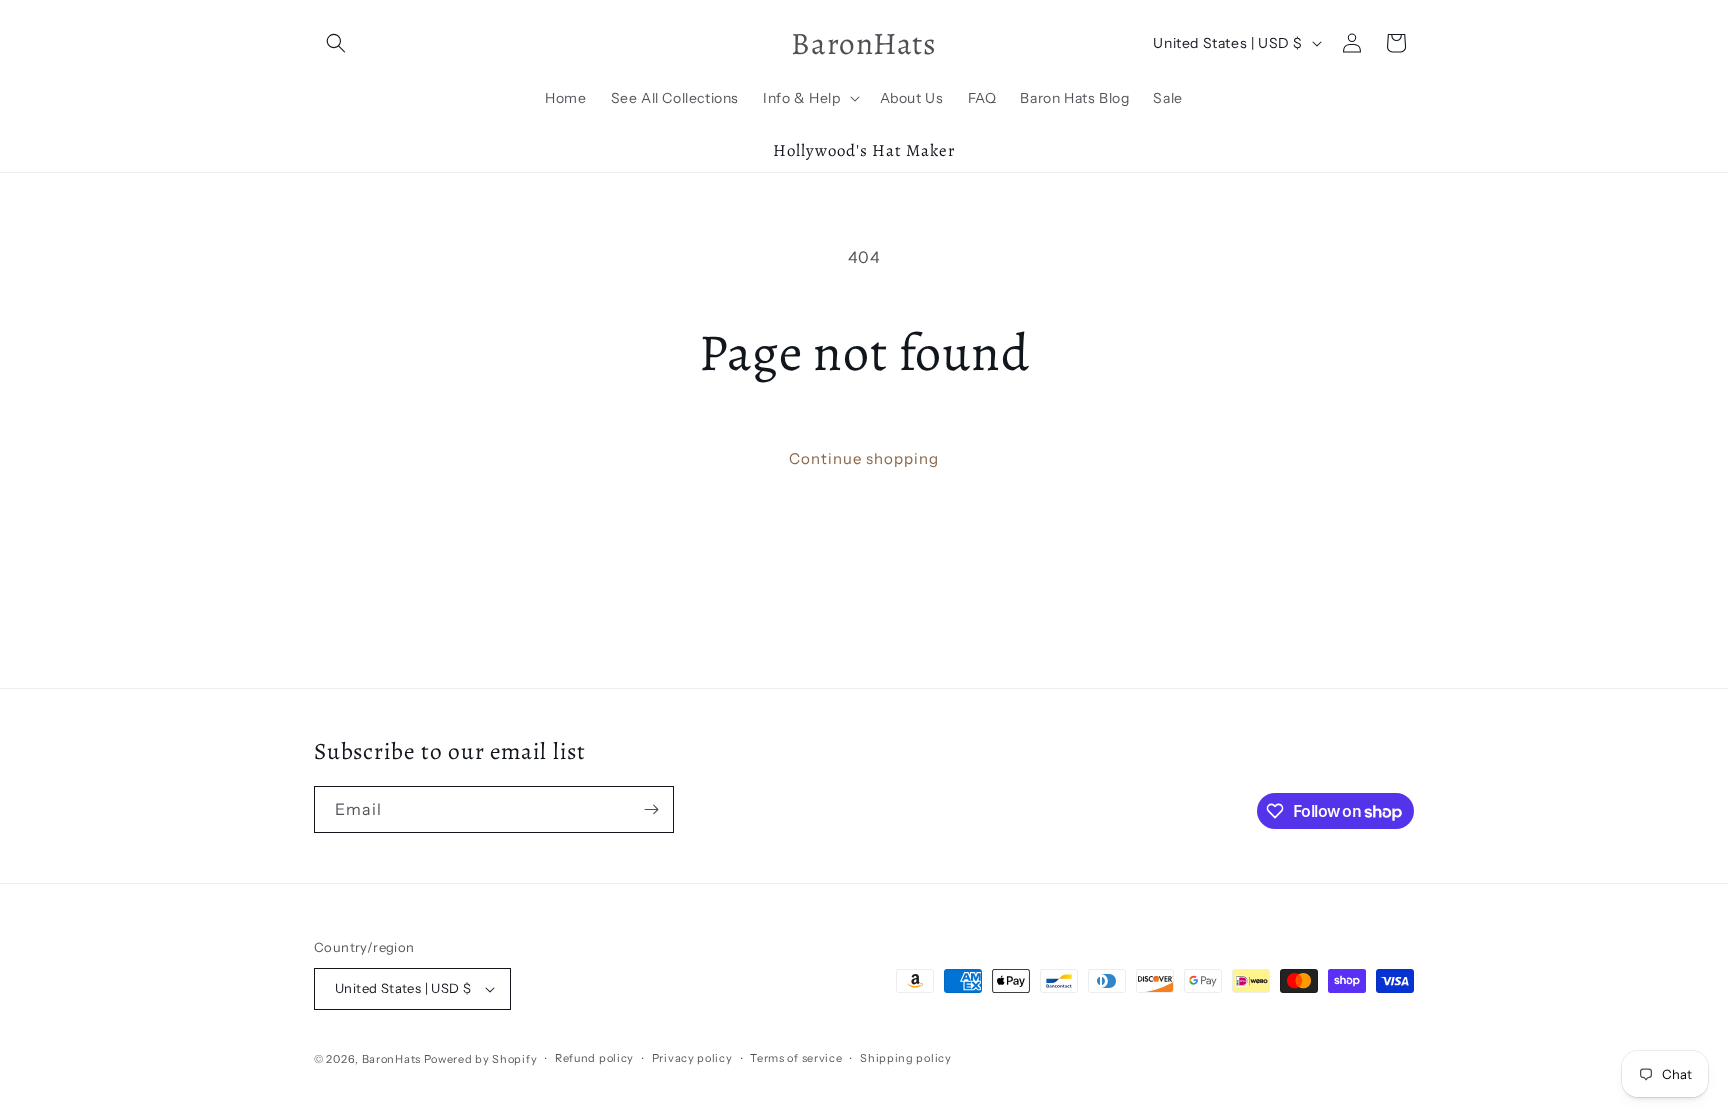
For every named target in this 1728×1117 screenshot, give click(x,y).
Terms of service (796, 1058)
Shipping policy (906, 1058)
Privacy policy (692, 1058)
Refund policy (594, 1058)
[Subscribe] (651, 809)
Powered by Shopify (481, 1059)
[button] (336, 43)
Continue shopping (864, 458)
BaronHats (391, 1059)
